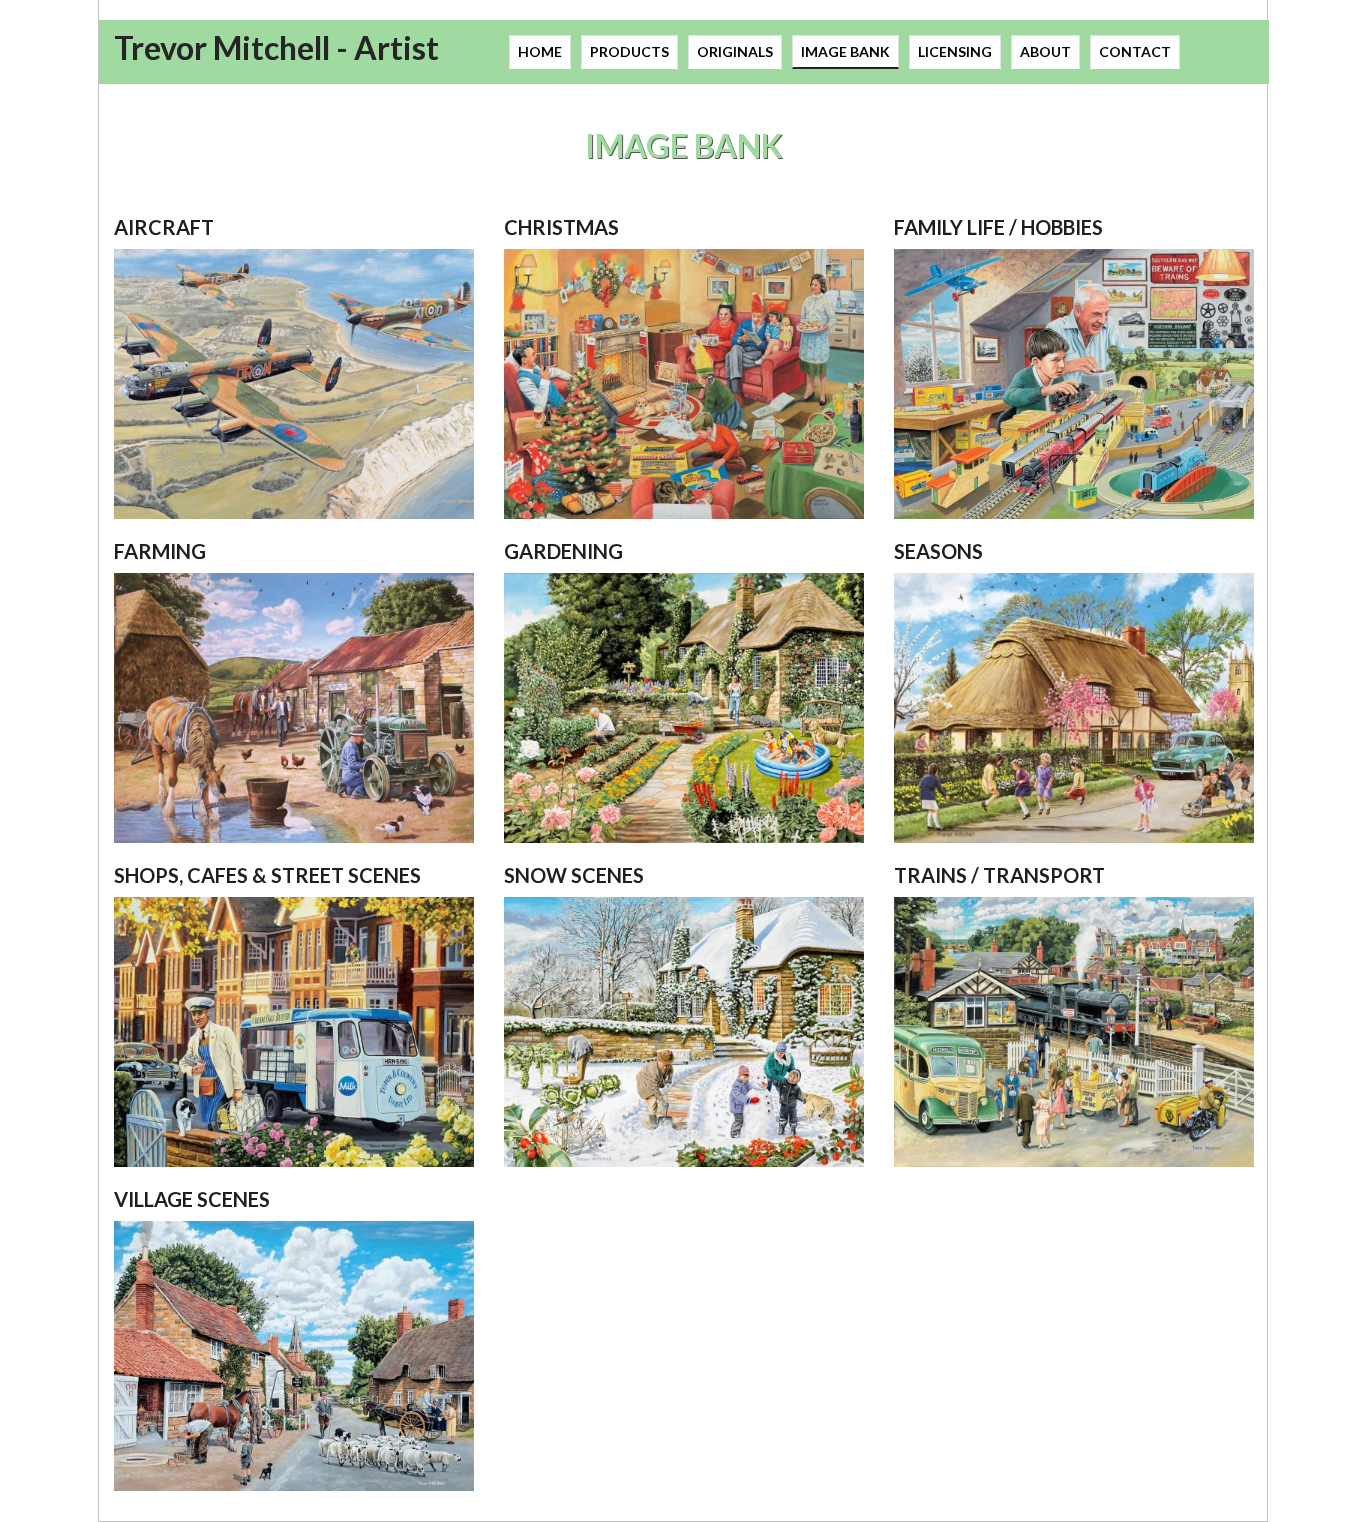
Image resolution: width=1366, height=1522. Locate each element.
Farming (160, 551)
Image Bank (845, 51)
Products (629, 51)
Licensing (955, 51)
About (1045, 51)
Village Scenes (192, 1199)
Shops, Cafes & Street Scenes (267, 875)
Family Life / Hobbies (998, 227)
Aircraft (164, 227)
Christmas (561, 227)
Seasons (938, 551)
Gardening (563, 551)
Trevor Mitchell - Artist (276, 47)
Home (540, 51)
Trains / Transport (999, 875)
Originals (735, 51)
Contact (1135, 51)
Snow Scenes (574, 875)
